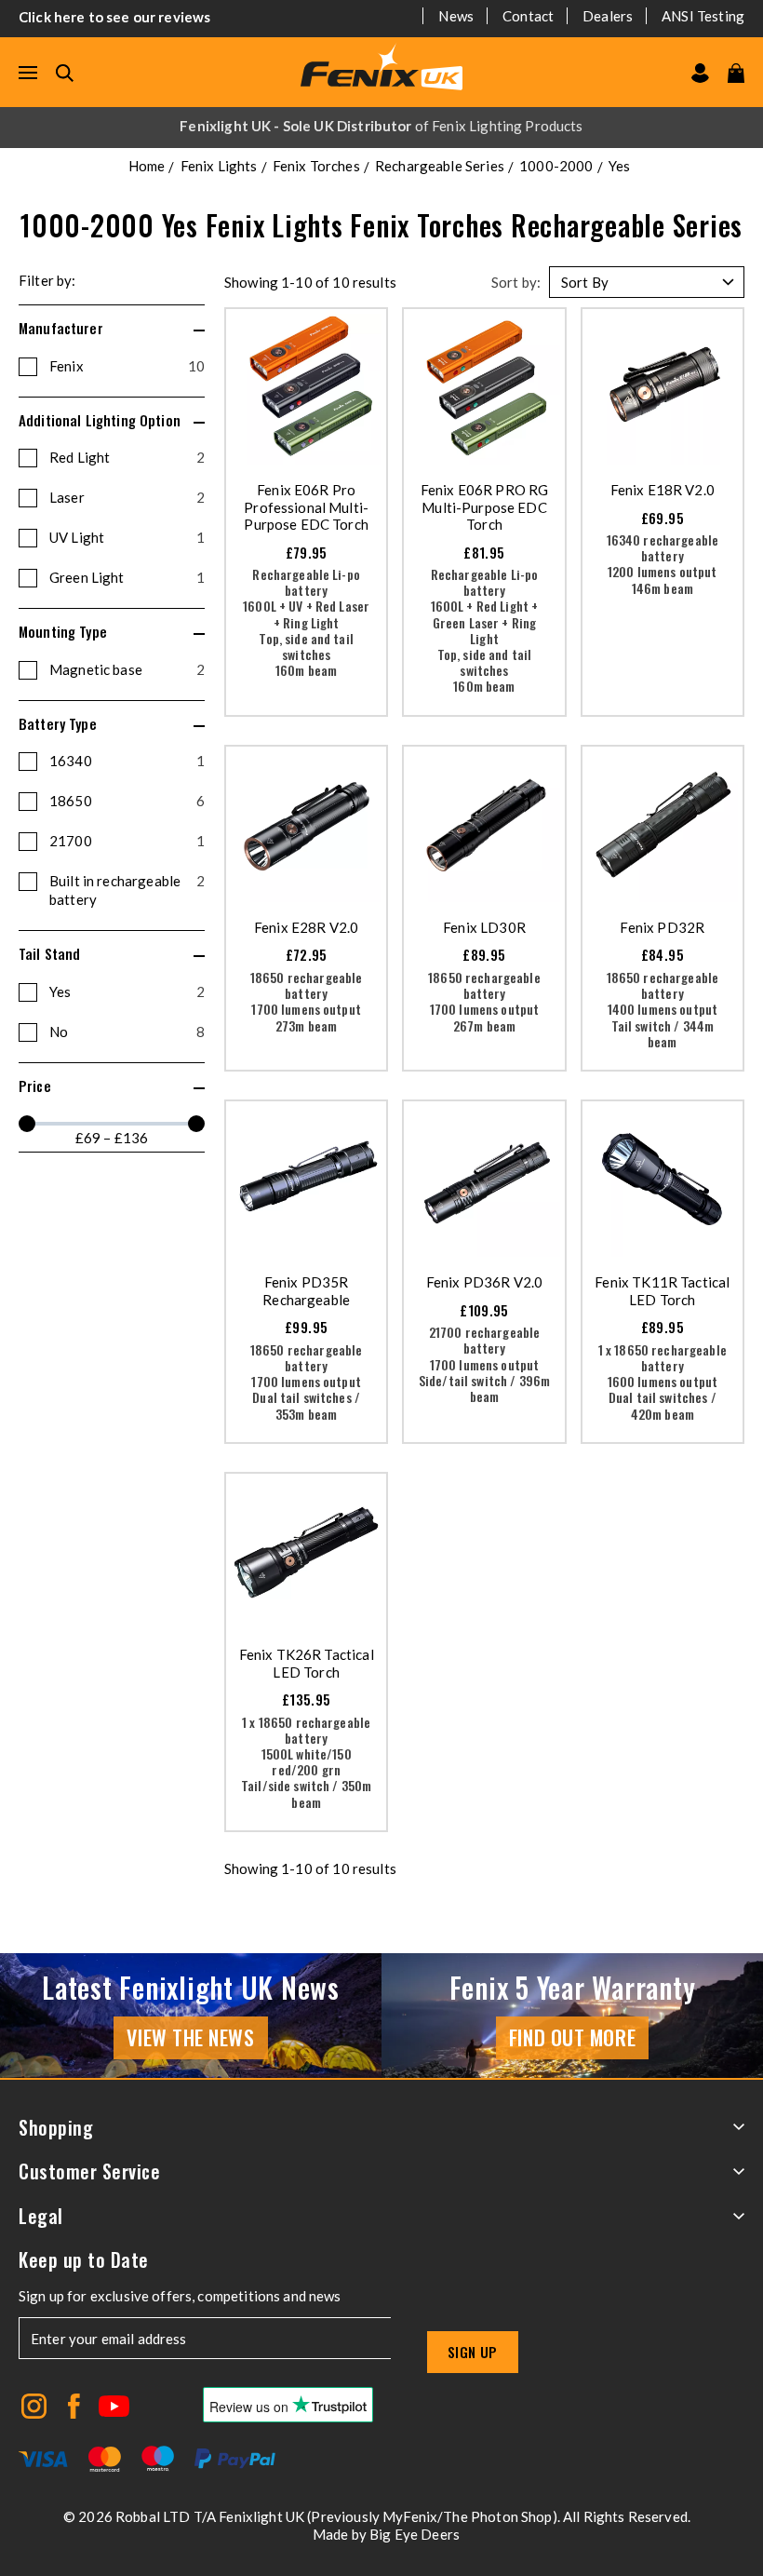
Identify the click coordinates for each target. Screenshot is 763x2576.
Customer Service (89, 2171)
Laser (127, 497)
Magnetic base (127, 669)
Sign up (473, 2352)
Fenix (127, 366)
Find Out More (572, 2037)
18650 (127, 801)
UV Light (127, 537)
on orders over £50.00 (381, 126)
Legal (41, 2216)
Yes (127, 991)
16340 (127, 761)
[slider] (27, 1124)
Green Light (127, 577)
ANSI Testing (703, 16)
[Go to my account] (700, 73)
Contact (528, 16)
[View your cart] (736, 73)
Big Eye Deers (415, 2534)
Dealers (608, 16)
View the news (190, 2037)
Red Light (127, 457)
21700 (127, 841)
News (456, 16)
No (127, 1032)
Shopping (56, 2128)
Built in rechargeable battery (127, 890)
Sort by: (516, 282)
